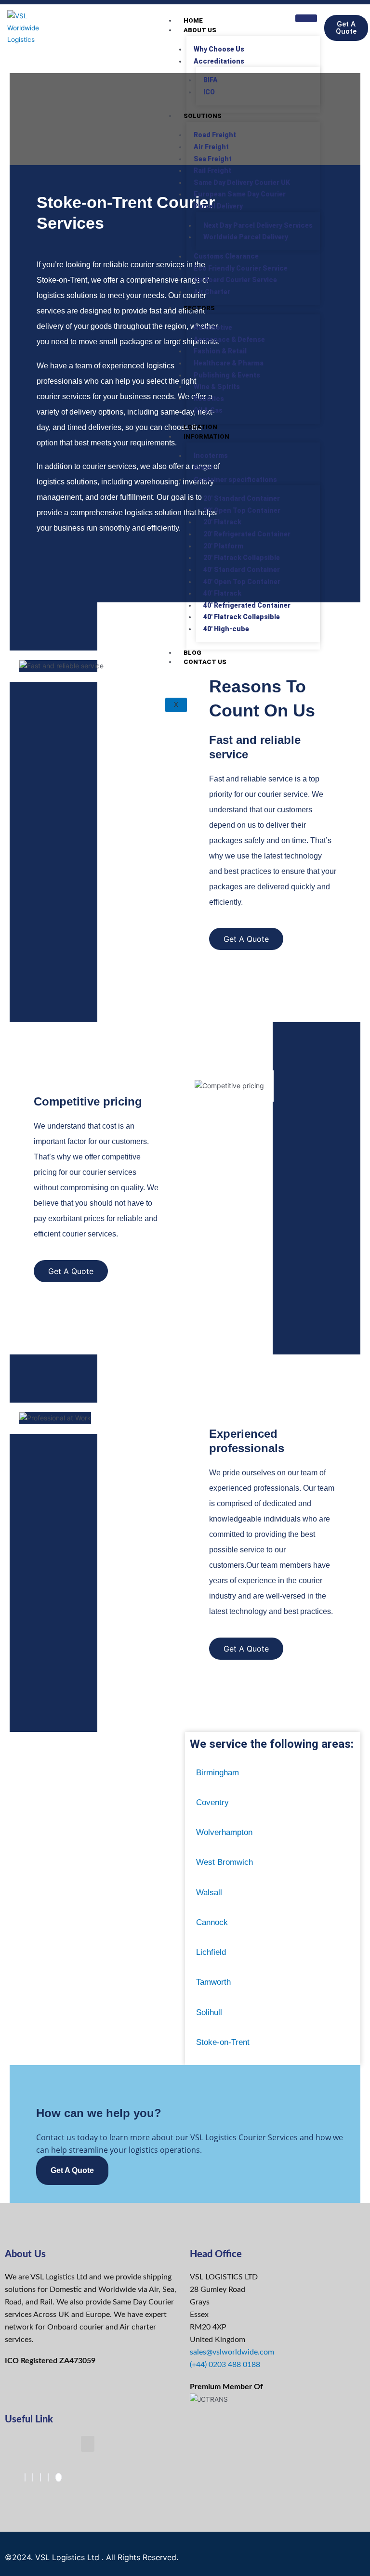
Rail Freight (212, 170)
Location (200, 427)
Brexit (203, 468)
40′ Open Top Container (242, 582)
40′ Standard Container (242, 570)
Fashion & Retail (220, 351)
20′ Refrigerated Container (247, 534)
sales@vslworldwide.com (232, 2352)
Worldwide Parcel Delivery (246, 237)
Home (193, 20)
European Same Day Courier (240, 194)
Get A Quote (72, 2170)
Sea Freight (213, 159)
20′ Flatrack (222, 522)
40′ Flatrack (222, 593)
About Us (200, 30)
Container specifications (235, 480)
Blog (192, 653)
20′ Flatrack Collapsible (242, 558)
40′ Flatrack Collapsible (242, 617)
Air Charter (212, 292)
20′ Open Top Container (242, 510)
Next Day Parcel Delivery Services (258, 225)
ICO (209, 92)
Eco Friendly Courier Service (241, 268)
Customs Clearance (226, 256)
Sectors (199, 308)
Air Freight (211, 147)
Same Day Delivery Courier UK (242, 182)
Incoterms (211, 455)
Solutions (203, 116)
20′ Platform (223, 546)
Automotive (213, 327)
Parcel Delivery (218, 206)
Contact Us (205, 662)
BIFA (211, 80)
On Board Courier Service (235, 280)
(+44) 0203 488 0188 (225, 2365)
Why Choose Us (219, 49)
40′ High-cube (226, 629)
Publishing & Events (227, 375)
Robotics (209, 399)
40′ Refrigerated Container (247, 605)
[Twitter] (33, 2477)
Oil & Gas (208, 410)
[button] (88, 2444)
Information (206, 436)
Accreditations (219, 61)
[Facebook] (25, 2477)
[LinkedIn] (40, 2477)
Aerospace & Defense (229, 339)
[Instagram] (48, 2477)
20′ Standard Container (242, 498)
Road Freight (215, 135)
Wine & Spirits (217, 387)
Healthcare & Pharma (229, 363)
